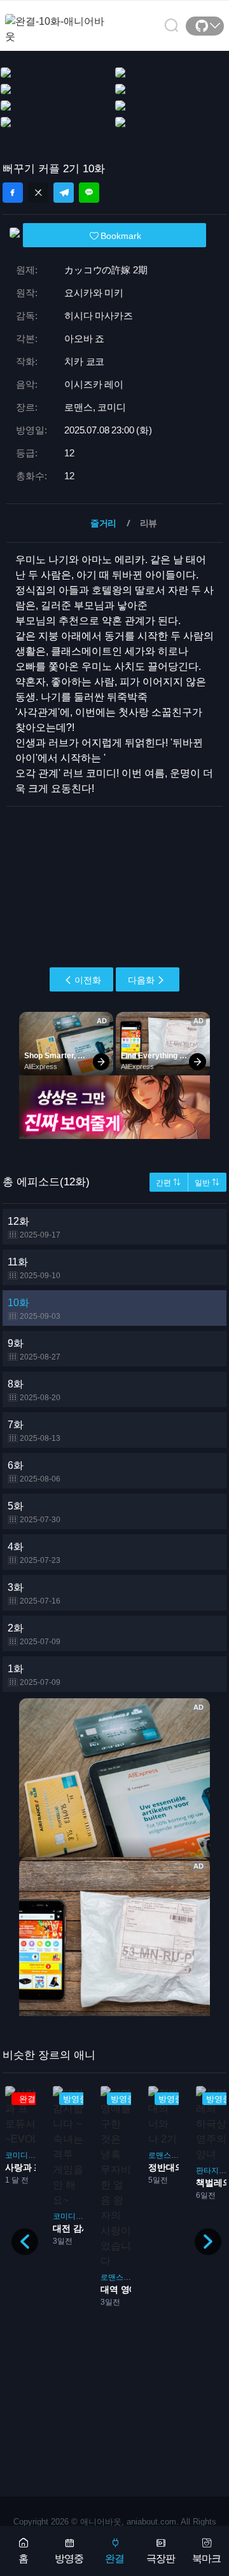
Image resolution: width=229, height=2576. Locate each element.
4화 (34, 1553)
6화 (34, 1472)
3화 (34, 1594)
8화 (34, 1390)
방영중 (69, 2559)
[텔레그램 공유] (64, 193)
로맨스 (112, 2277)
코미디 (17, 2155)
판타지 (207, 2171)
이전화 (88, 980)
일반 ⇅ (207, 1183)
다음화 (141, 980)
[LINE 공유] (89, 193)
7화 (34, 1431)
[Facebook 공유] (13, 193)
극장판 (161, 2559)
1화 (34, 1675)
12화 (34, 1228)
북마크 (206, 2559)
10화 (34, 1309)
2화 (34, 1634)
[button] (208, 2242)
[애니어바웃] (56, 21)
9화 (34, 1350)
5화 (34, 1512)
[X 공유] (38, 193)
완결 (114, 2559)
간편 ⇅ (168, 1183)
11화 (34, 1268)
